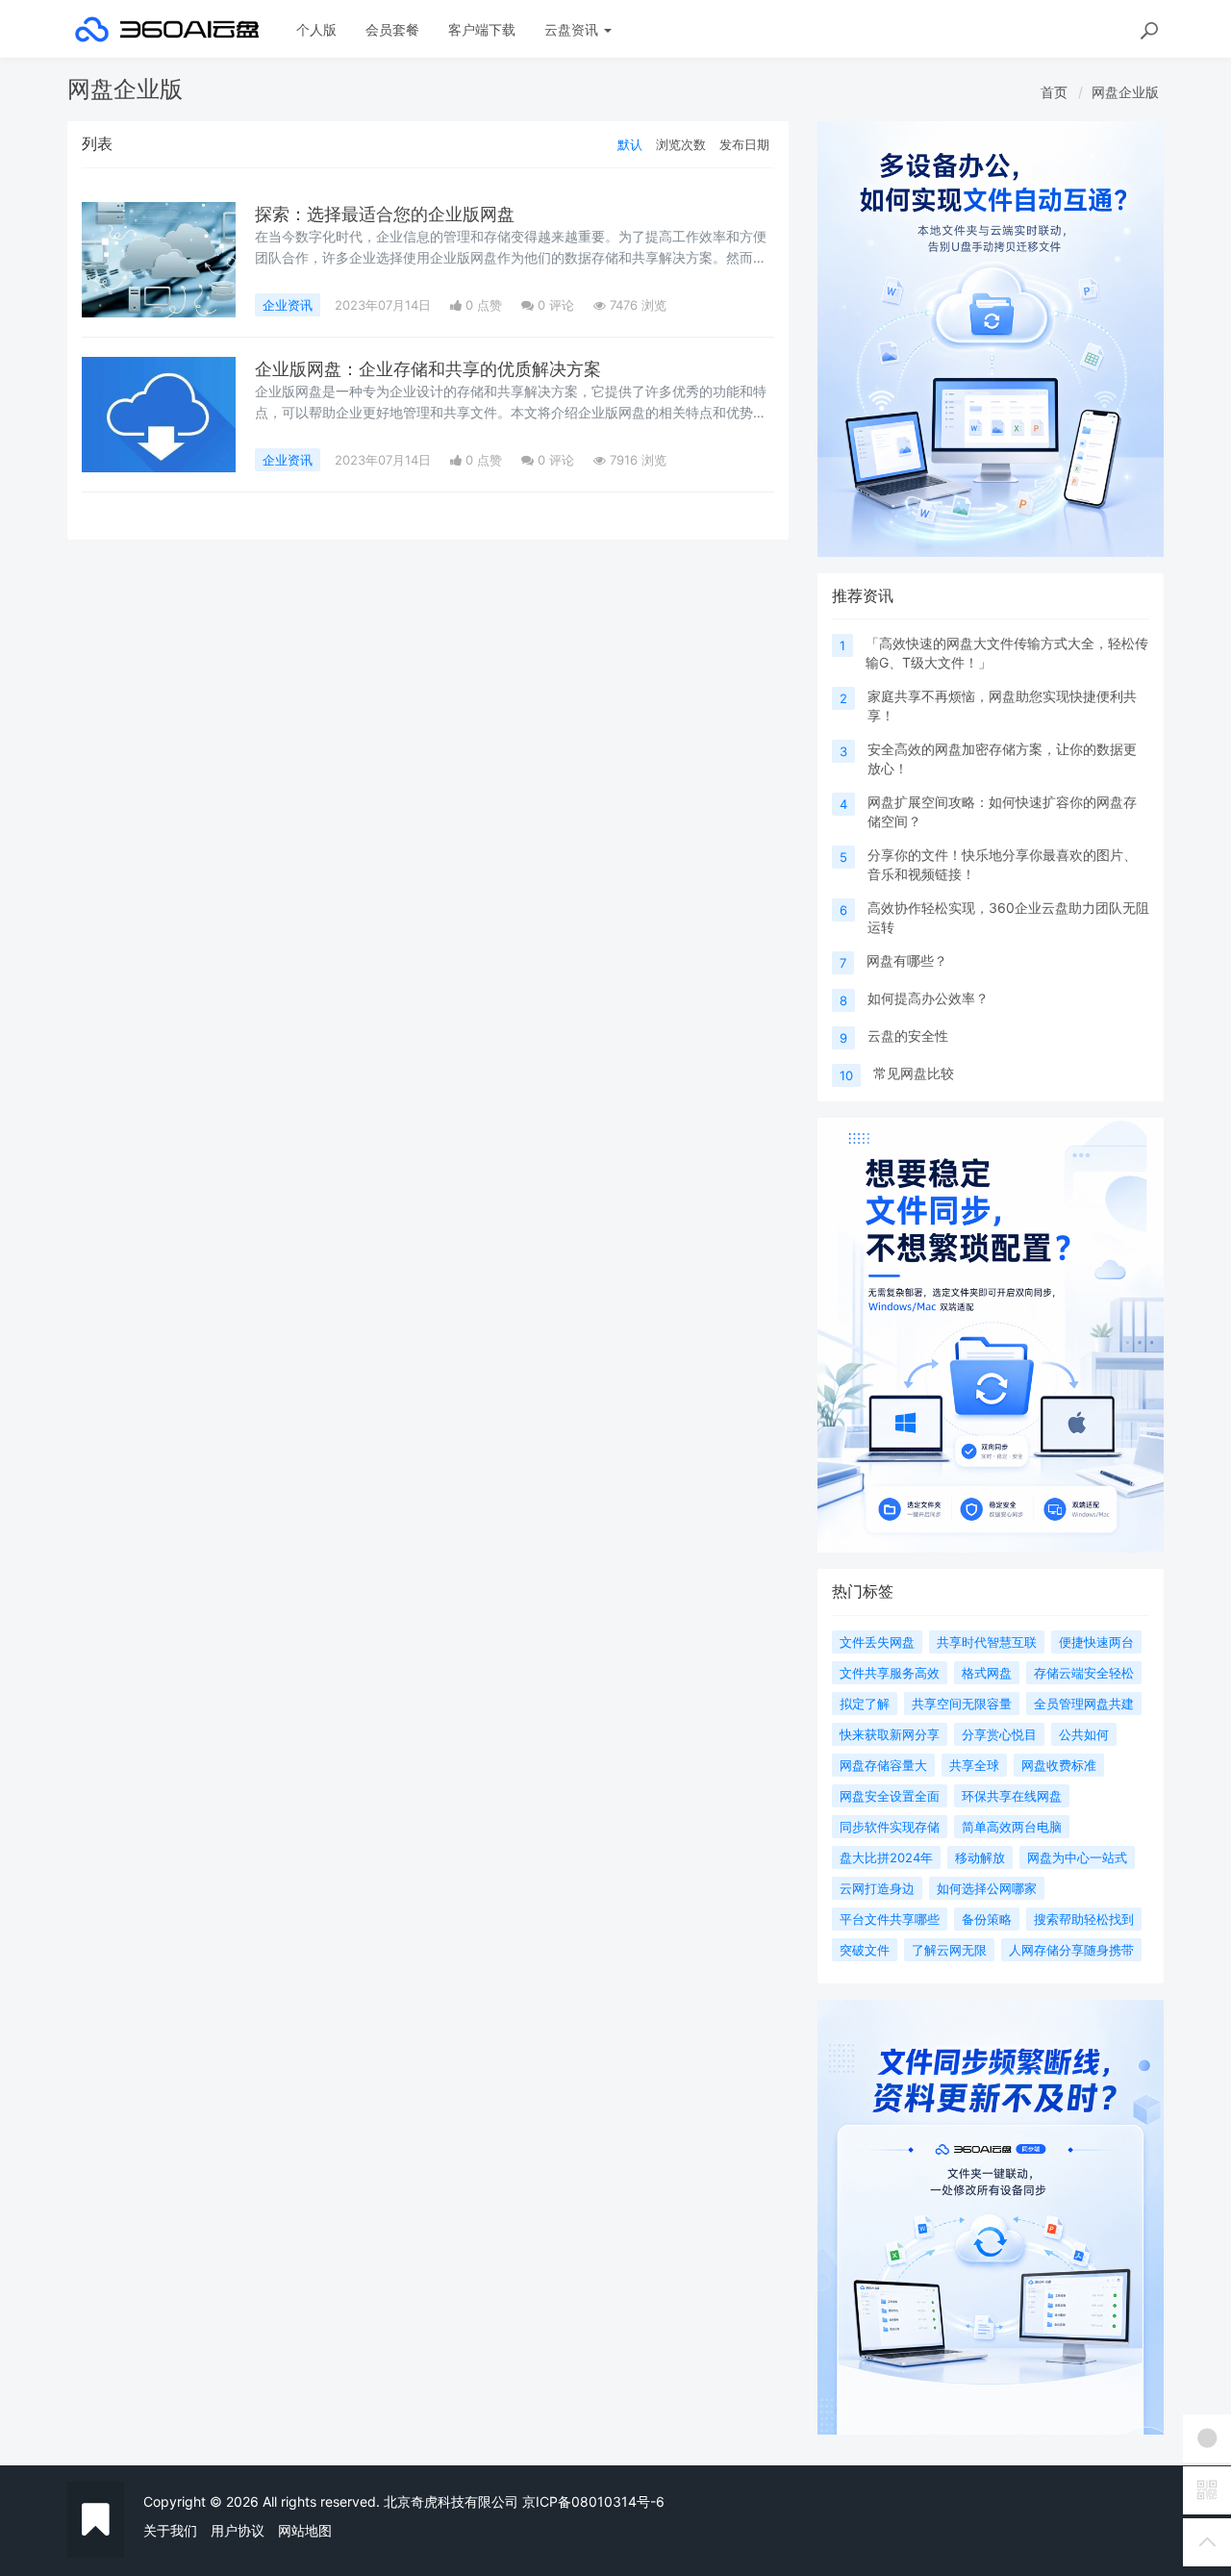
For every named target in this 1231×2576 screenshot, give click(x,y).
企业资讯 (288, 305)
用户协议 (238, 2530)
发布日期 (744, 144)
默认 (630, 144)
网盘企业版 (1125, 92)
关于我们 (170, 2530)
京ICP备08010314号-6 (593, 2501)
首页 (1054, 92)
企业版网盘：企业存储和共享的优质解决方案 (428, 369)
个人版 (316, 29)
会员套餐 (392, 29)
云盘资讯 (573, 29)
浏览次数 (681, 144)
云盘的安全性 (908, 1035)
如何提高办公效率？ (928, 998)
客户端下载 (482, 29)
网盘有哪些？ (907, 960)
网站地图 (305, 2530)
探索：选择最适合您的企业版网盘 (385, 214)
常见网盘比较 (914, 1073)
